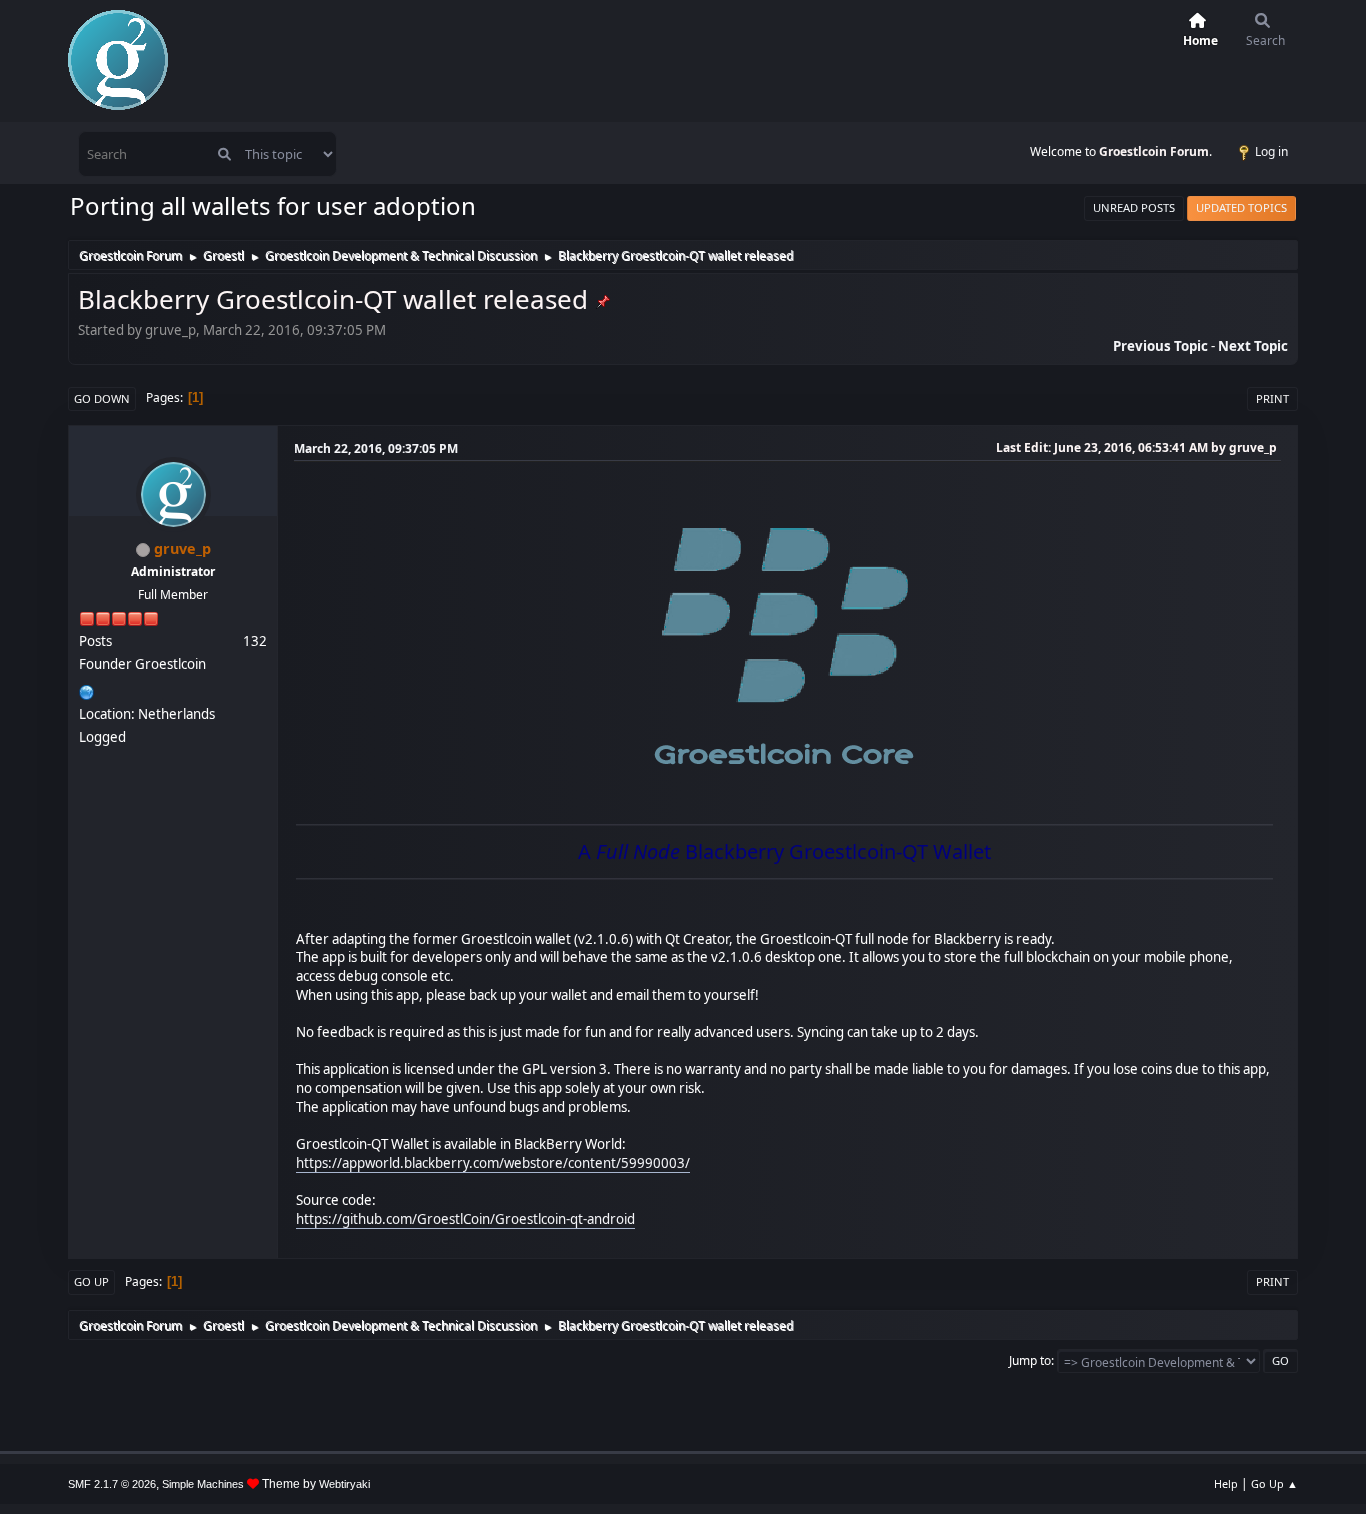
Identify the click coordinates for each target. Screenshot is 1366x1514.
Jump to (1030, 1360)
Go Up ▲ (1274, 1483)
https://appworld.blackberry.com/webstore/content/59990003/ (493, 1163)
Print (1272, 398)
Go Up (91, 1281)
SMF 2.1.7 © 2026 (112, 1484)
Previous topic (1160, 346)
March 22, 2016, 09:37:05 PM (376, 448)
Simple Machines (203, 1484)
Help (1226, 1483)
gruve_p (182, 548)
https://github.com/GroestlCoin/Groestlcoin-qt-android (465, 1219)
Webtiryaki (344, 1484)
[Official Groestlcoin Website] (87, 690)
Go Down (102, 398)
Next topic (1253, 346)
